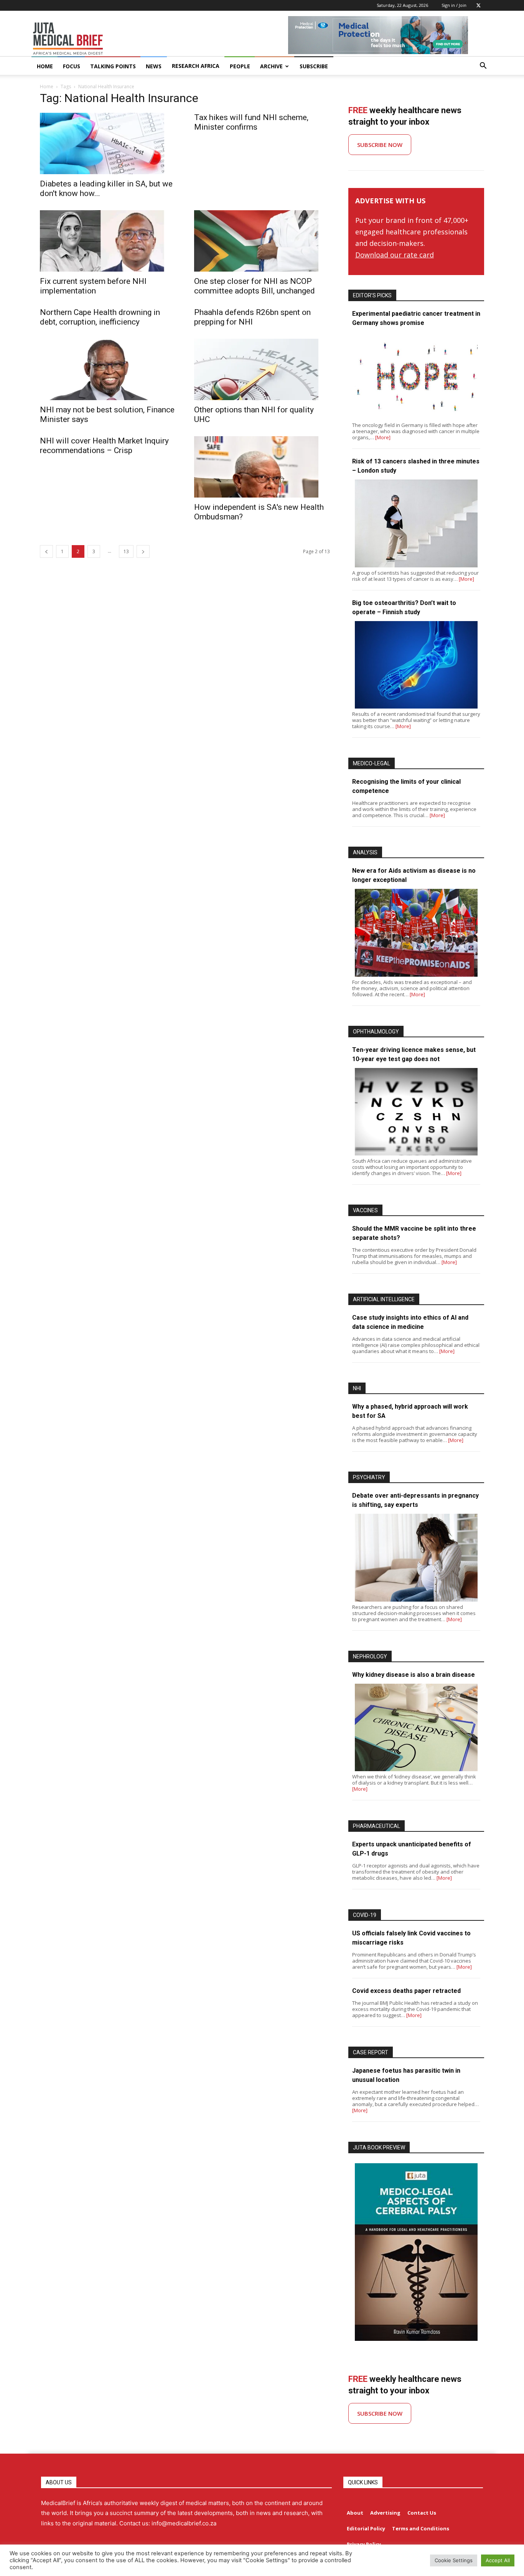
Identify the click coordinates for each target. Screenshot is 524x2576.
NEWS (154, 66)
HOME (45, 66)
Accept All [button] (498, 2560)
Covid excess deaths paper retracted (406, 1991)
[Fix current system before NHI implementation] (108, 241)
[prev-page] (46, 551)
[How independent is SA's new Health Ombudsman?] (262, 467)
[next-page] (143, 551)
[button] (483, 67)
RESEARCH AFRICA (196, 66)
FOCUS (72, 66)
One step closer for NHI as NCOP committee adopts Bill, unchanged (255, 286)
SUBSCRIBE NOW (380, 145)
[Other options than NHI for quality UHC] (262, 369)
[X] (478, 5)
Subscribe (314, 66)
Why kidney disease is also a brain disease (414, 1675)
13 (126, 551)
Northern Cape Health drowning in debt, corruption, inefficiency (100, 317)
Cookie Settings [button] (454, 2560)
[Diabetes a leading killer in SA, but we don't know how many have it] (108, 143)
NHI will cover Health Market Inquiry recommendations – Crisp (104, 446)
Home (47, 87)
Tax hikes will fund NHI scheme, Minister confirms (251, 122)
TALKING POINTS (113, 66)
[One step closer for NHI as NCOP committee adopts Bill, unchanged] (262, 241)
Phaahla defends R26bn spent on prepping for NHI (252, 317)
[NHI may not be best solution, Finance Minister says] (108, 369)
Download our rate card (395, 255)
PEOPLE (240, 66)
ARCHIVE (271, 66)
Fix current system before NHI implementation (93, 286)
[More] (383, 437)
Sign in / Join (454, 5)
